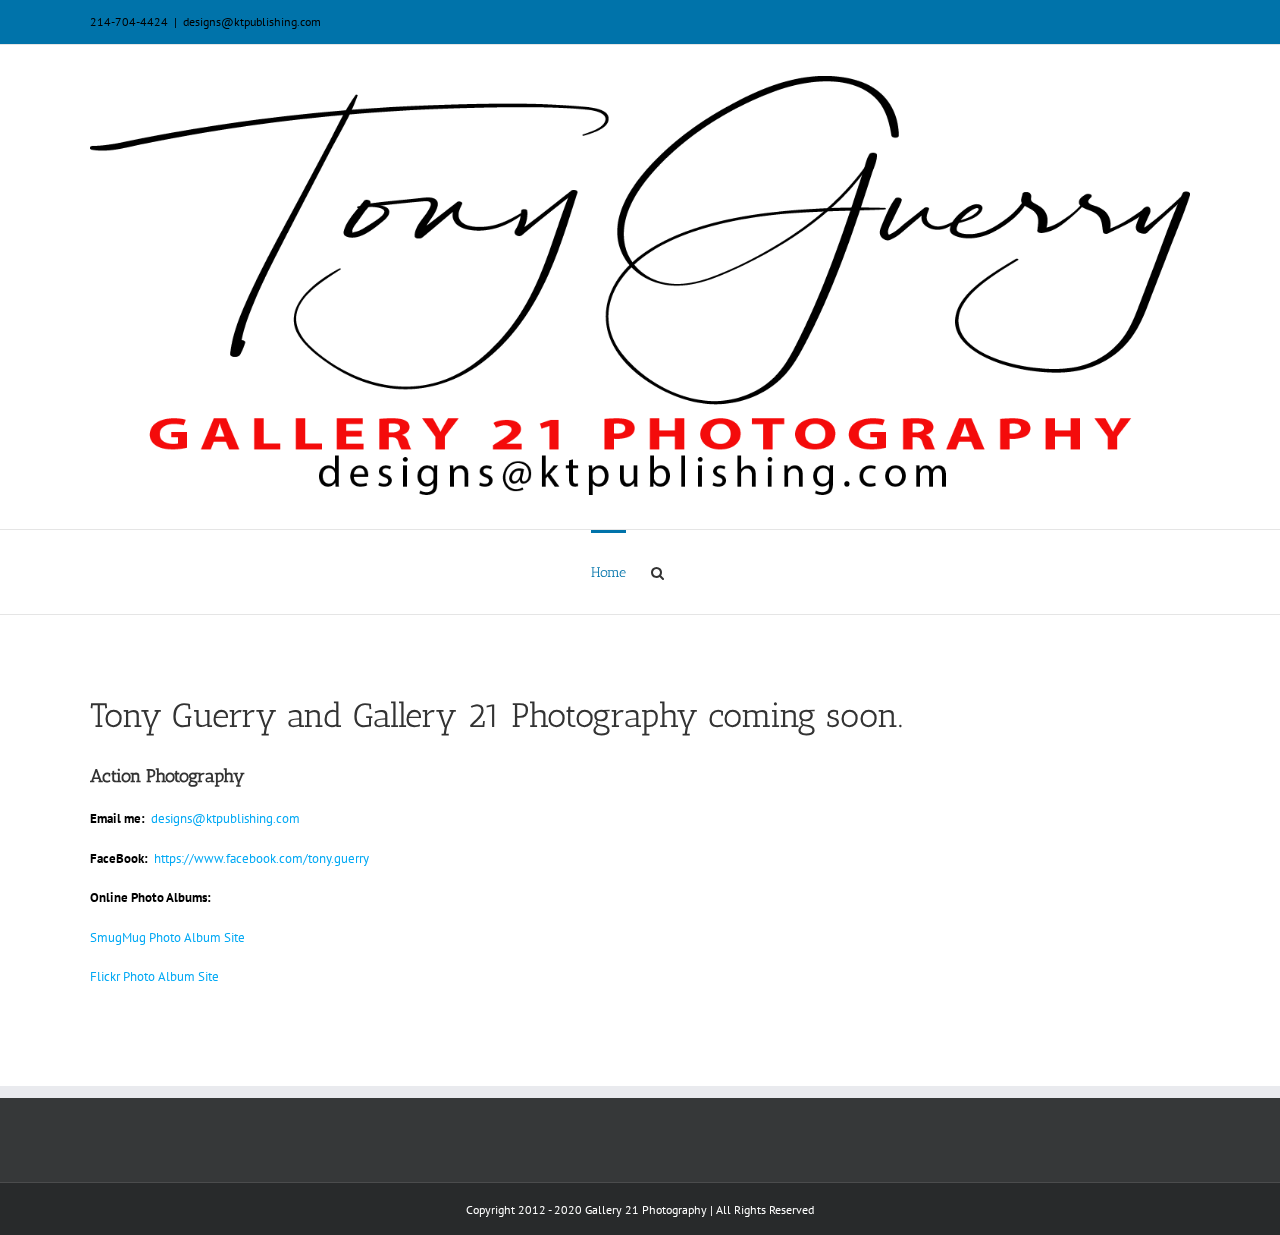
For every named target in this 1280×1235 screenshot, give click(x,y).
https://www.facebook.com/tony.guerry (261, 858)
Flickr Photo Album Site (154, 976)
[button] (657, 572)
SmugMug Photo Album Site (167, 937)
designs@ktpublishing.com (252, 21)
